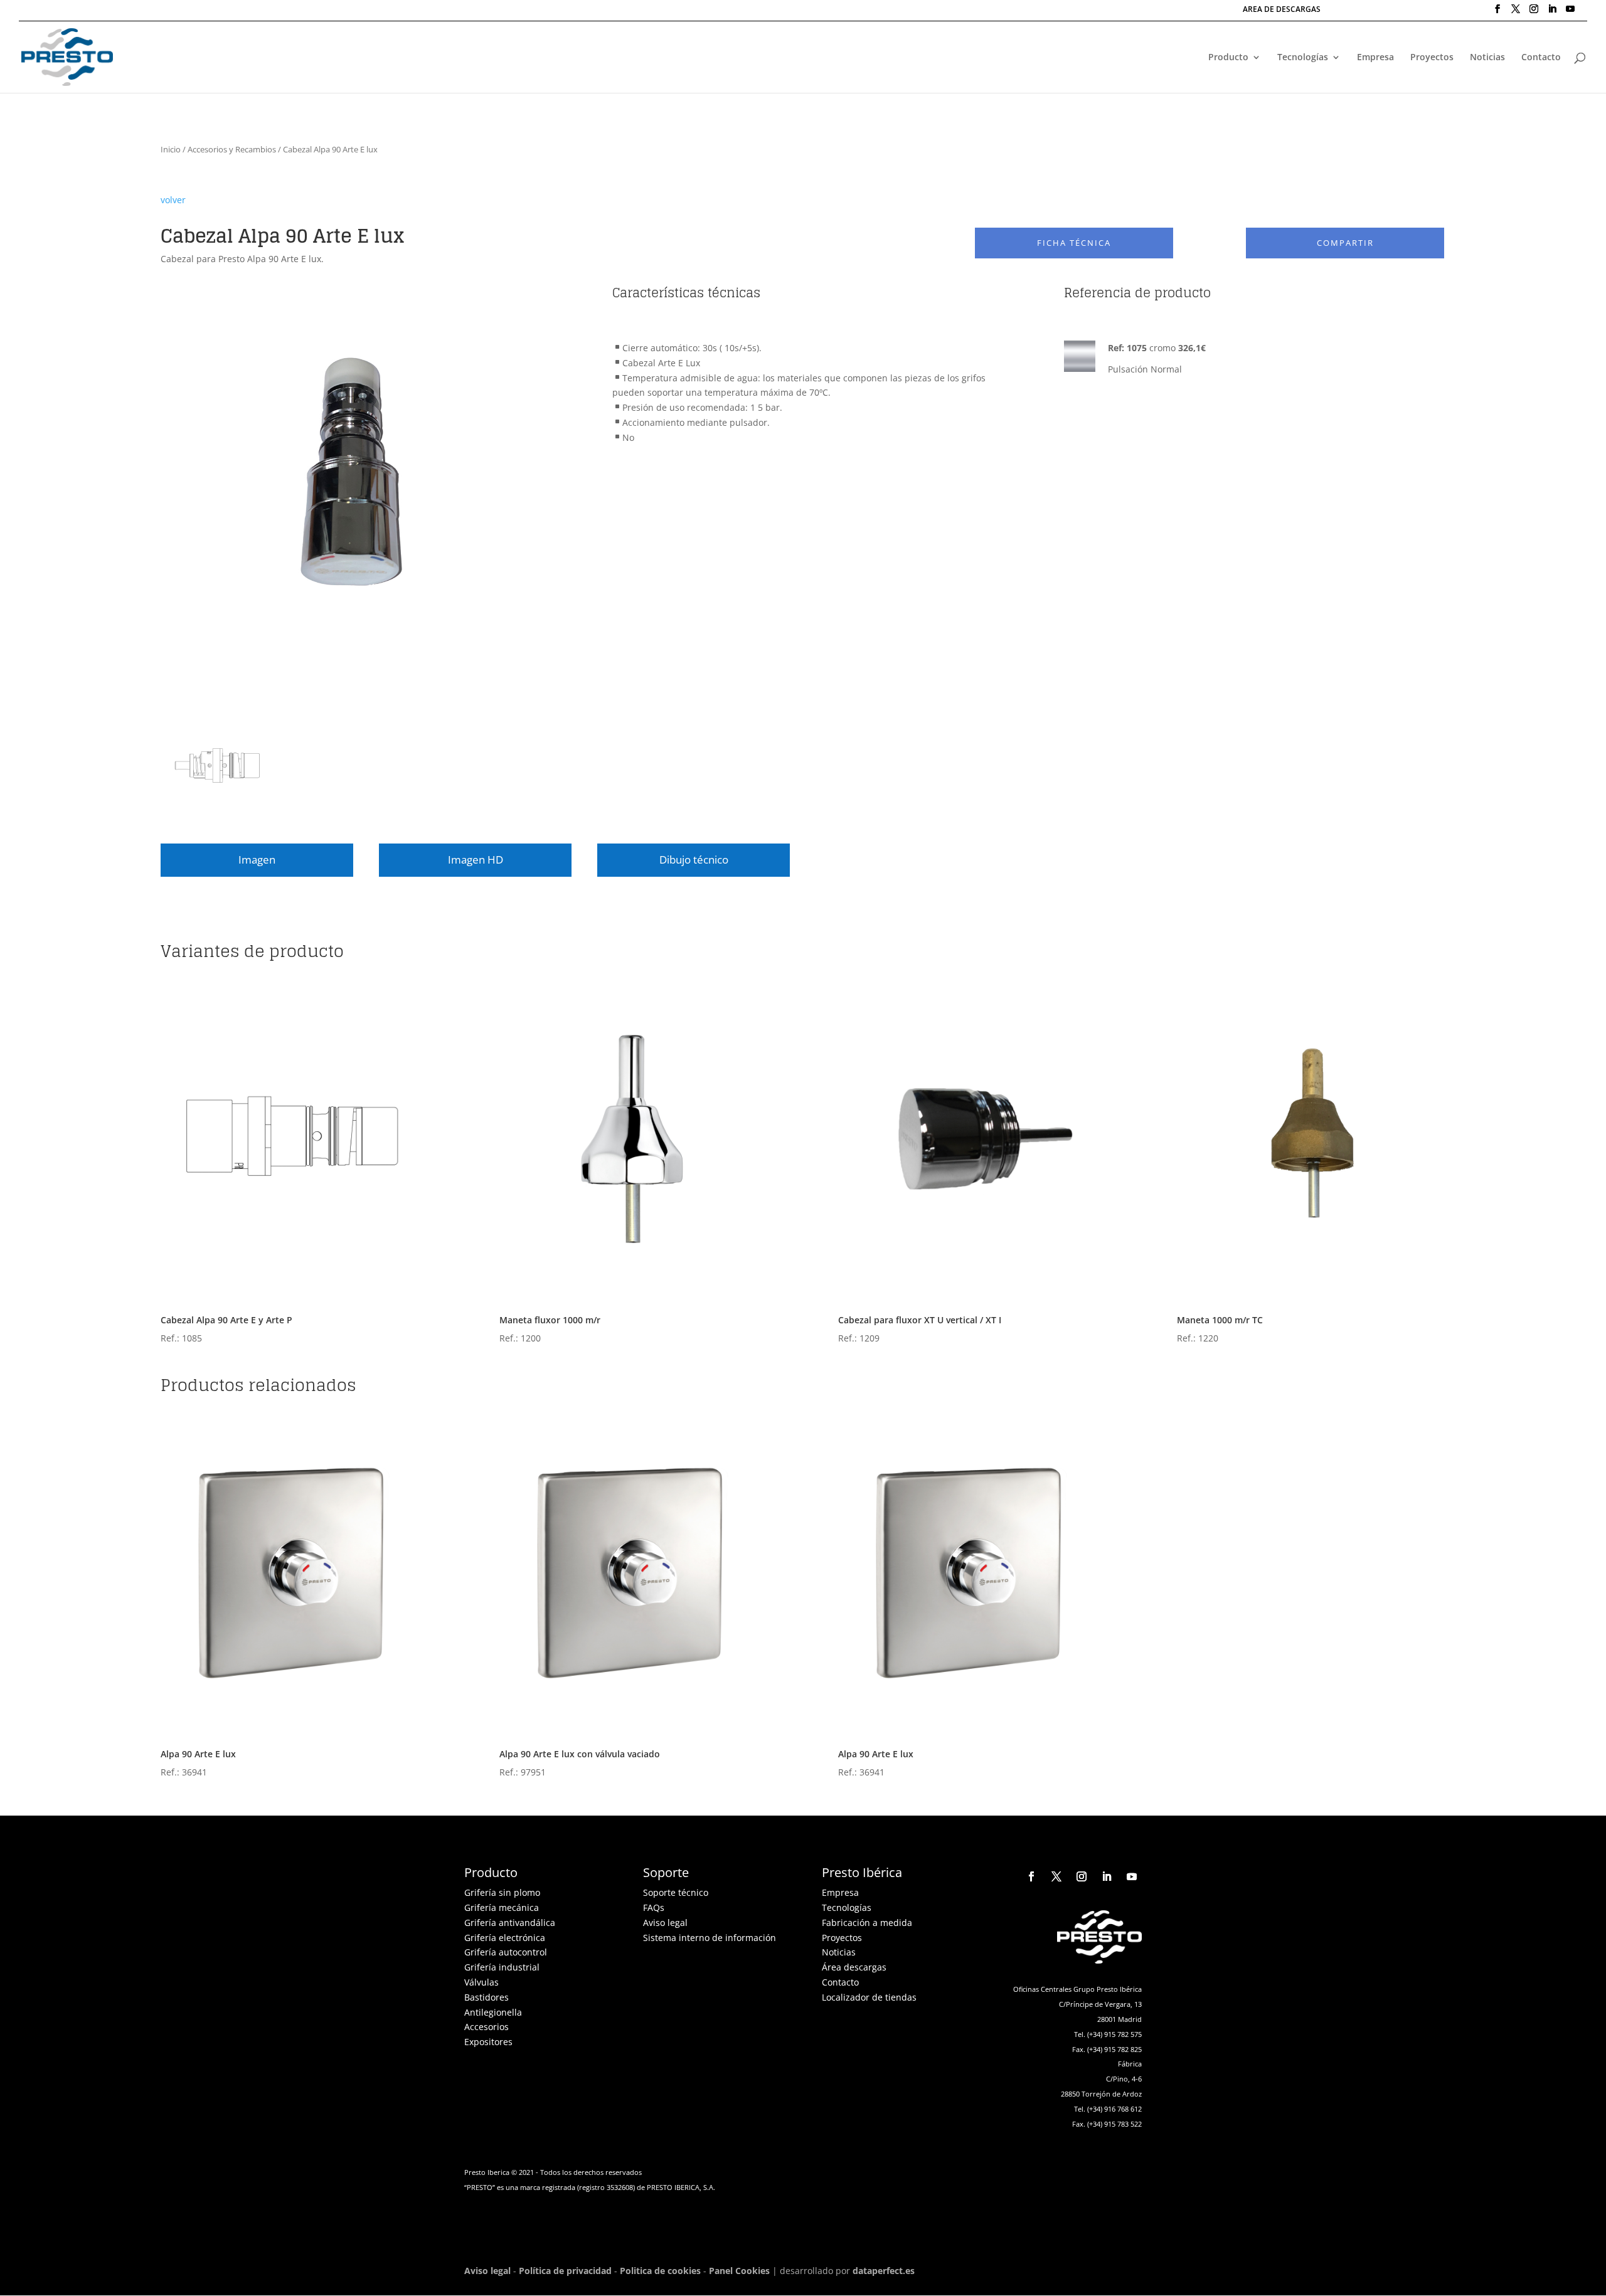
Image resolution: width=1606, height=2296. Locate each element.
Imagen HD (476, 860)
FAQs (654, 1907)
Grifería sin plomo (502, 1892)
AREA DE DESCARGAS (1282, 10)
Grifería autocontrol (506, 1952)
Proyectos (1432, 58)
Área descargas (854, 1967)
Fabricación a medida (867, 1923)
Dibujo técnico (694, 860)
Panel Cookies (739, 2271)
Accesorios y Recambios (232, 149)
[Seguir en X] (1056, 1876)
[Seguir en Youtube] (1132, 1876)
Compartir (1345, 243)
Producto (1228, 58)
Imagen (257, 860)
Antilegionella (493, 2012)
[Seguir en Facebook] (1031, 1876)
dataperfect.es (884, 2271)
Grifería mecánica (502, 1907)
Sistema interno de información (710, 1938)
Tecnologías (1303, 58)
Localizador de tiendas (869, 1997)
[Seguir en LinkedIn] (1107, 1876)
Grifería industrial (502, 1967)
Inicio (171, 149)
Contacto (1541, 58)
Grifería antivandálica (510, 1923)
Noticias (1487, 58)
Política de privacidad (565, 2271)
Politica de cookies (660, 2271)
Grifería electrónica (505, 1938)
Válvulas (481, 1982)
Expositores (488, 2042)
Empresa (1375, 58)
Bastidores (487, 1997)
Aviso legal (665, 1923)
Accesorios (487, 2027)
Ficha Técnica (1074, 243)
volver (173, 200)
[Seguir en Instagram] (1082, 1876)
